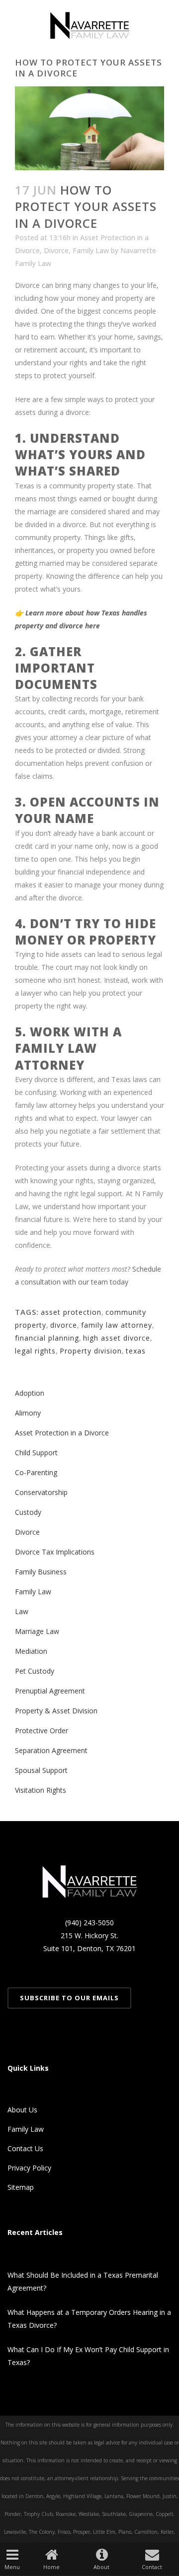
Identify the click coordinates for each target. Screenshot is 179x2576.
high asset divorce (117, 1338)
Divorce (56, 250)
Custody (28, 1512)
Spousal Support (41, 1770)
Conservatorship (41, 1492)
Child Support (36, 1453)
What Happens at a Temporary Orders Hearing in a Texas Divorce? (89, 2319)
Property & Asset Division (56, 1711)
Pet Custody (35, 1671)
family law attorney (117, 1325)
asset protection (71, 1312)
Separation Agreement (51, 1750)
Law (22, 1611)
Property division (91, 1351)
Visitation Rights (41, 1790)
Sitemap (21, 2187)
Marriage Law (37, 1631)
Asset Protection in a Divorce (62, 1433)
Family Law (91, 250)
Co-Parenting (36, 1472)
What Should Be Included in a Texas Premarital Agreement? (83, 2281)
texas (136, 1351)
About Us (22, 2110)
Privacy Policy (29, 2168)
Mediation (31, 1651)
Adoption (30, 1393)
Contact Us (25, 2148)
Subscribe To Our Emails (69, 1998)
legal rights (35, 1351)
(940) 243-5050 (89, 1923)
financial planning (47, 1338)
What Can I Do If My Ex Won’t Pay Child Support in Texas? (88, 2356)
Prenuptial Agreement (50, 1691)
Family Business (41, 1572)
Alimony (28, 1413)
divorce (64, 1325)
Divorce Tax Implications (55, 1552)
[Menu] (12, 2554)
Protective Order (42, 1730)
